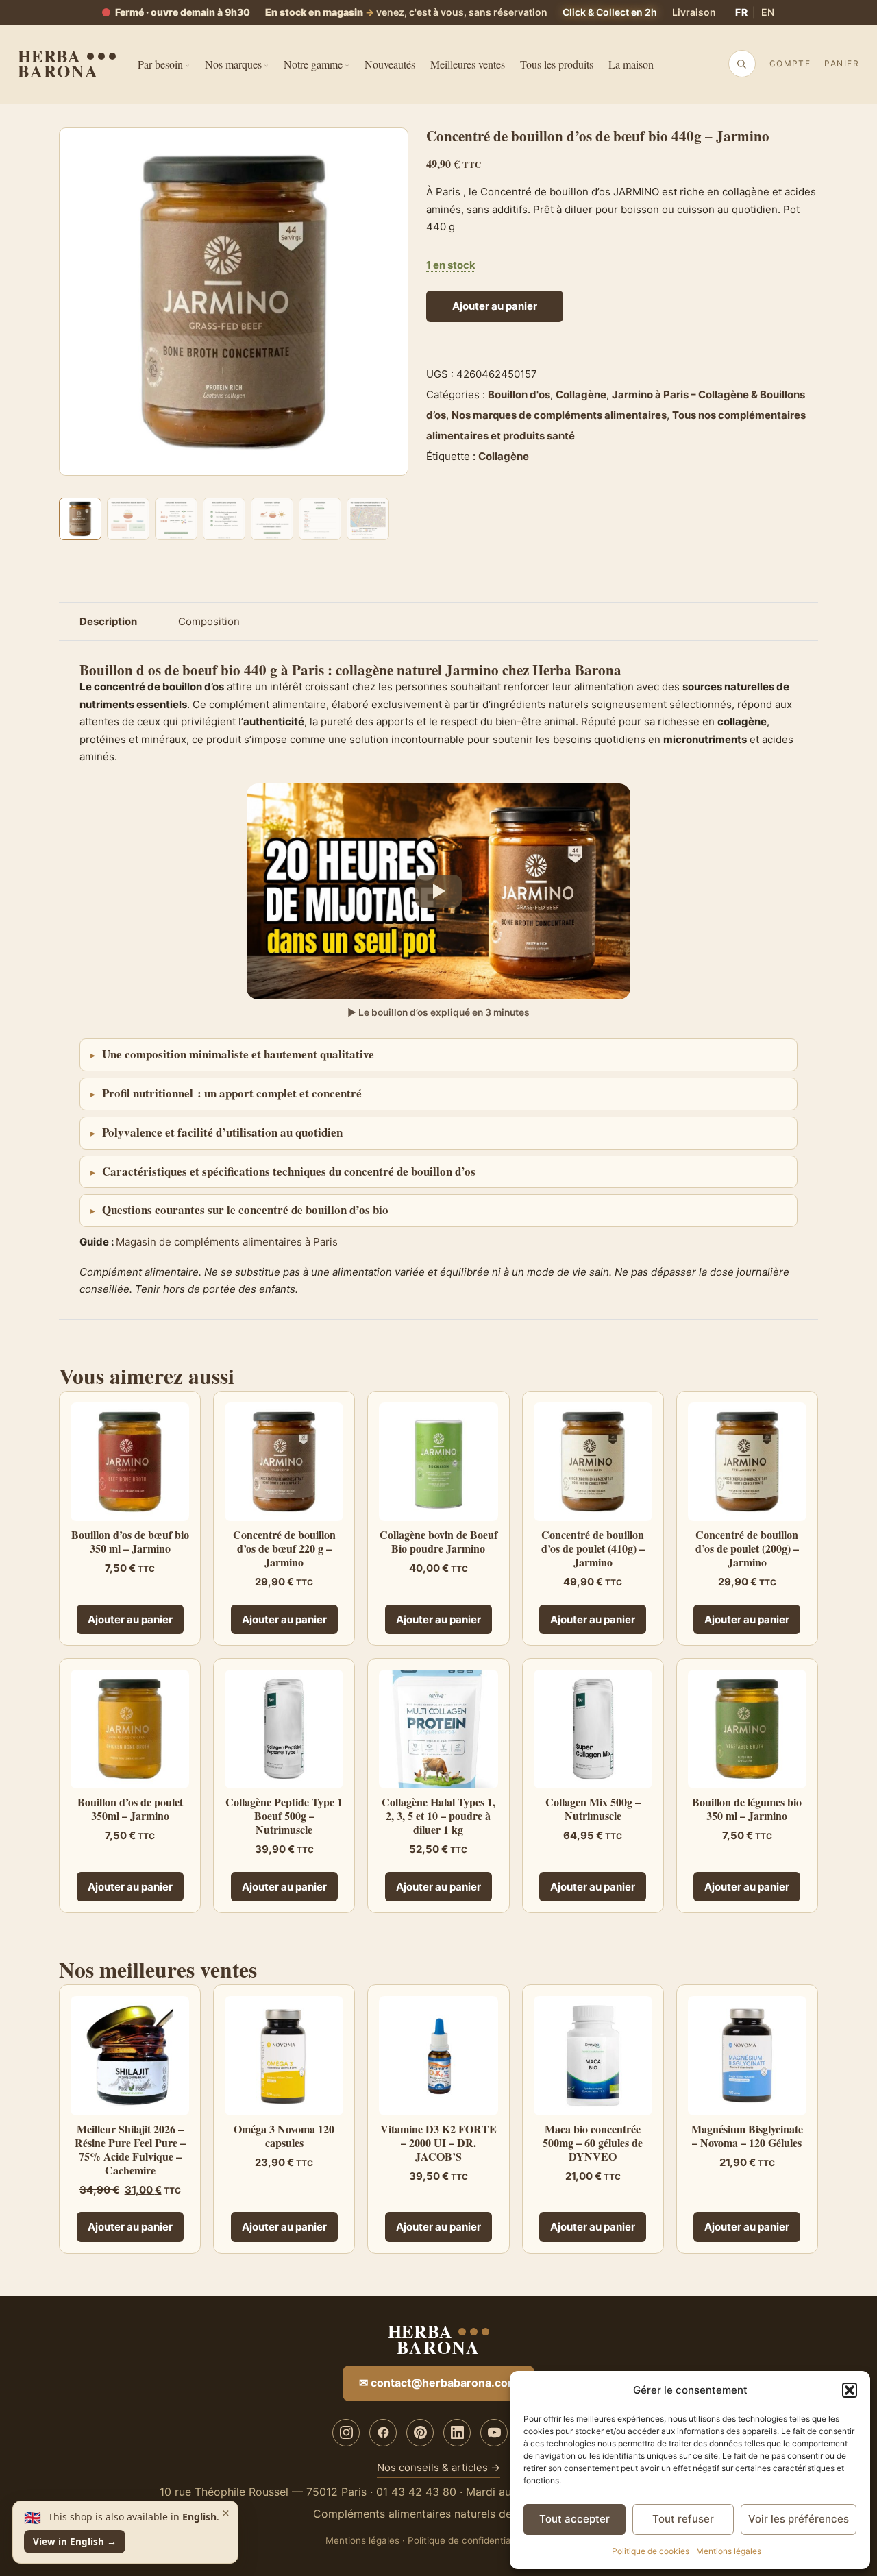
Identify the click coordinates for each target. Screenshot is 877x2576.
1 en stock (451, 265)
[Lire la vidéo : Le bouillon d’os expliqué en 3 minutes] (438, 891)
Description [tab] (108, 621)
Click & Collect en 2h (610, 12)
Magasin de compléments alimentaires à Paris (227, 1242)
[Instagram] (346, 2433)
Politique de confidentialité (466, 2540)
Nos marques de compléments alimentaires (559, 415)
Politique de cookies (651, 2551)
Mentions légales (729, 2551)
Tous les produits (557, 64)
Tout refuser (683, 2519)
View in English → (75, 2542)
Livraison (694, 12)
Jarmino (472, 670)
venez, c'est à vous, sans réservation (406, 12)
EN (768, 12)
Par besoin (160, 64)
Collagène (581, 394)
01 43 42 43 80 (416, 2492)
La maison (631, 64)
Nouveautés (390, 64)
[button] (850, 2390)
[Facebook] (383, 2433)
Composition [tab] (209, 621)
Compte (790, 63)
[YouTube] (494, 2433)
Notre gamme (313, 64)
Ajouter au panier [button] (130, 1619)
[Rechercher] (741, 64)
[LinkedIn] (457, 2433)
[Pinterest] (420, 2433)
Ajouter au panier (495, 306)
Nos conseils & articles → (438, 2467)
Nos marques (233, 64)
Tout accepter (575, 2519)
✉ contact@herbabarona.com (438, 2383)
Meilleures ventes (468, 64)
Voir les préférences (799, 2519)
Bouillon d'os (519, 394)
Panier (842, 63)
